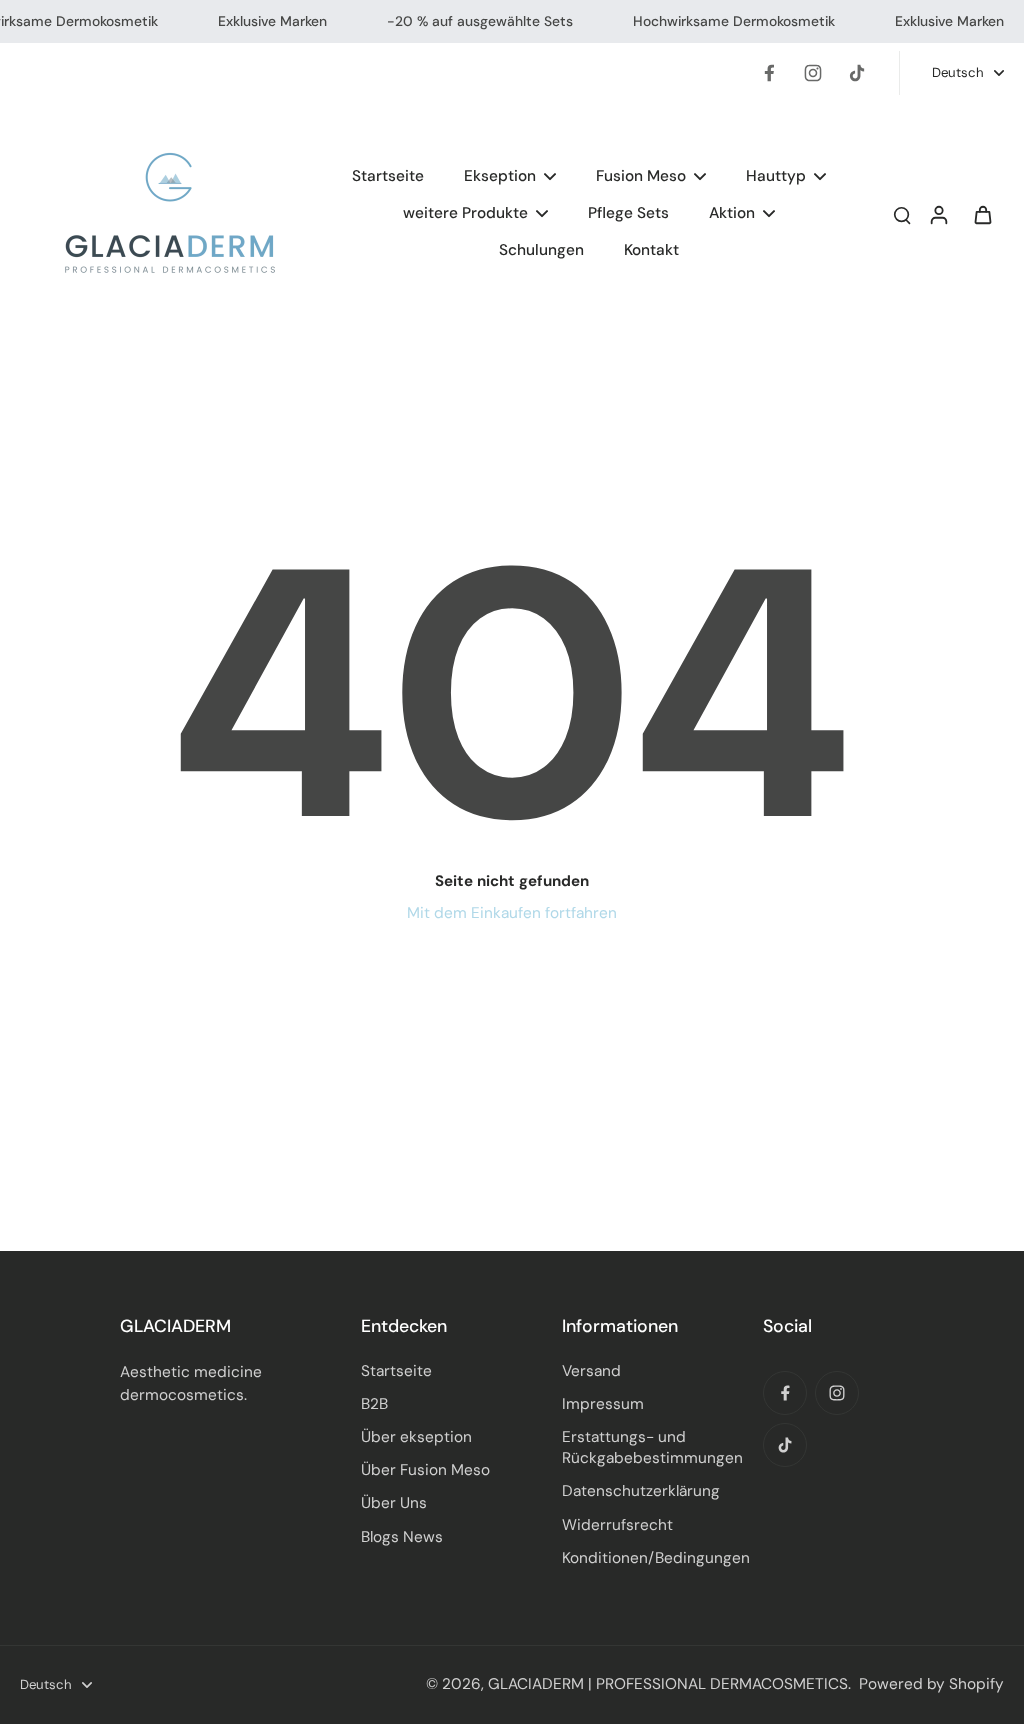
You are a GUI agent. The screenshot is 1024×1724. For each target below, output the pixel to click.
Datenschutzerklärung (641, 1491)
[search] (902, 214)
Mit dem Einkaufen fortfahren (512, 913)
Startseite (396, 1371)
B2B (374, 1404)
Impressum (603, 1404)
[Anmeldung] (938, 213)
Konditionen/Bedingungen (656, 1558)
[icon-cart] (982, 214)
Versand (591, 1371)
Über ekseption (416, 1437)
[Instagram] (813, 73)
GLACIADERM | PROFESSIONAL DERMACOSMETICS (668, 1684)
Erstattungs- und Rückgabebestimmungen (652, 1447)
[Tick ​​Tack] (857, 73)
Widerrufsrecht (617, 1525)
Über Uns (394, 1503)
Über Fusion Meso (425, 1470)
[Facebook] (769, 73)
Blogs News (402, 1537)
